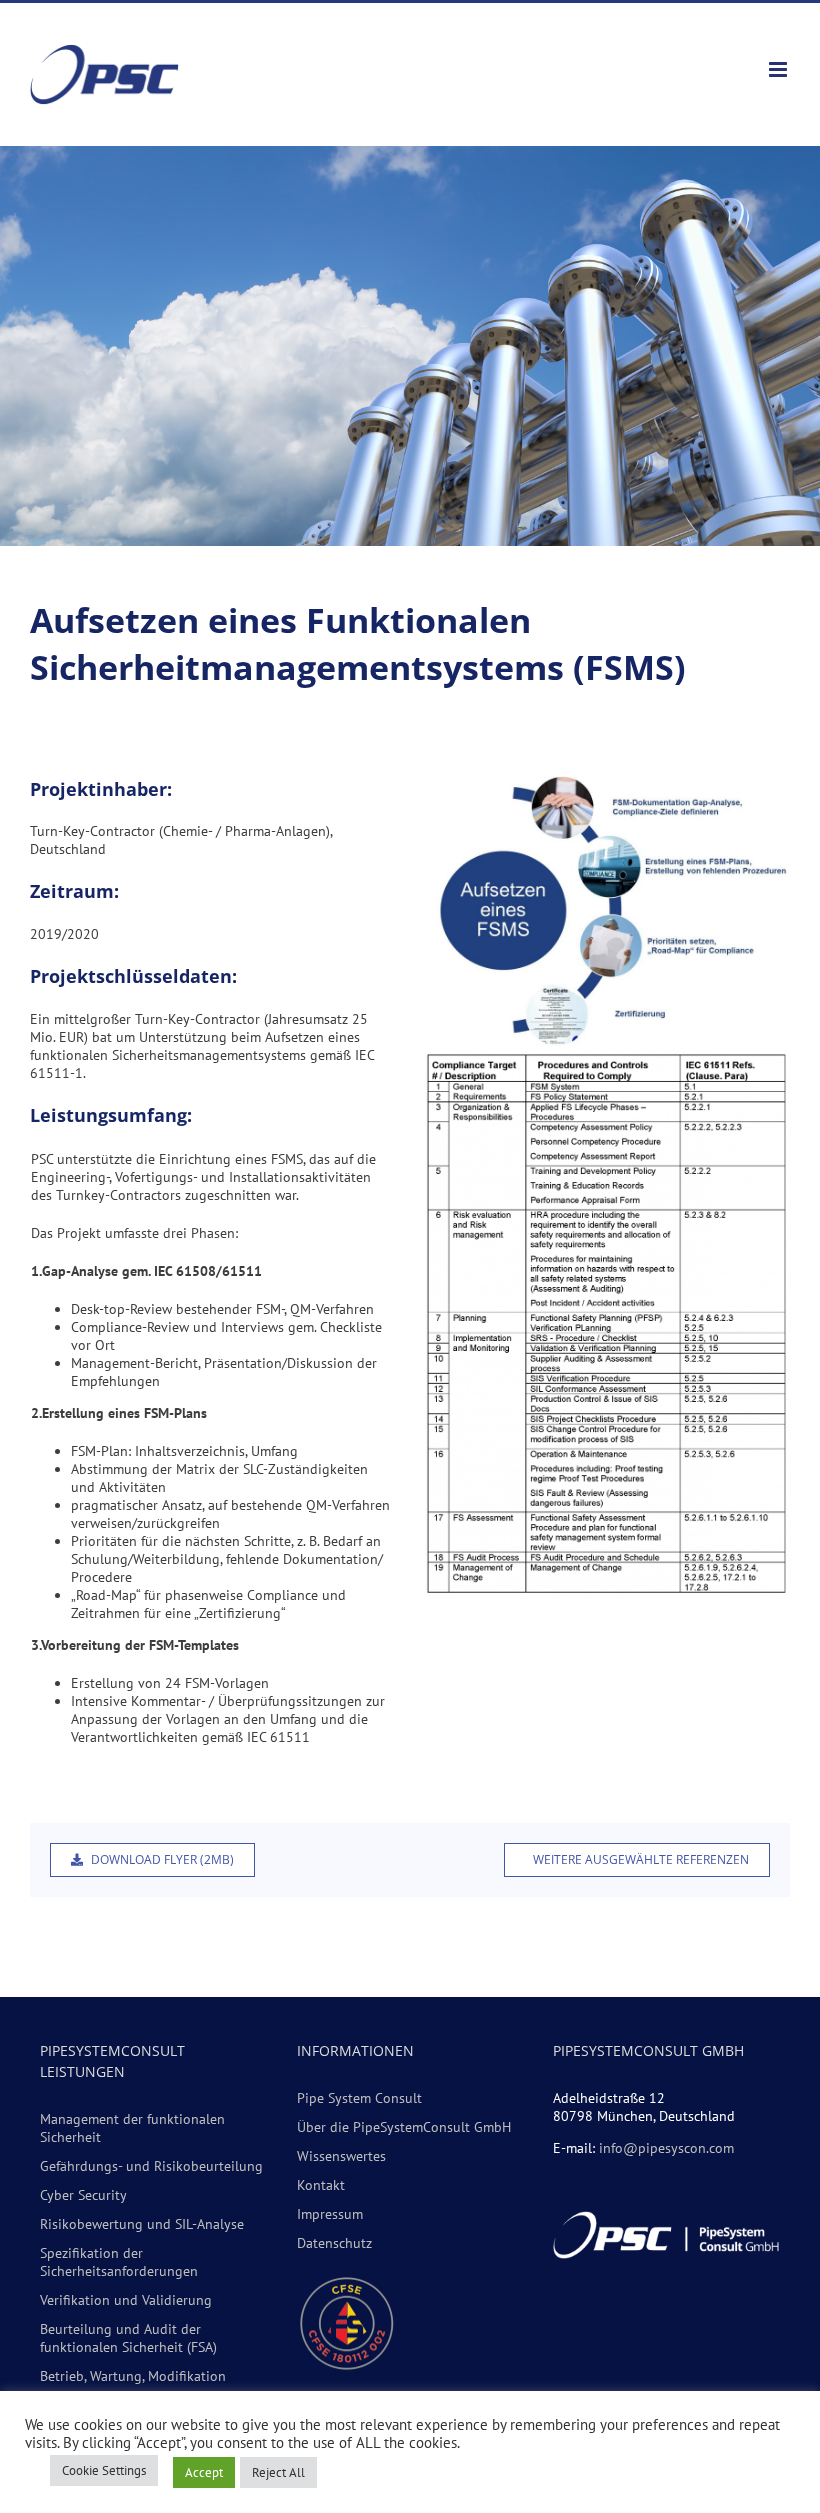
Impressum (330, 2214)
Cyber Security (83, 2195)
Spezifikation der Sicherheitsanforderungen (119, 2262)
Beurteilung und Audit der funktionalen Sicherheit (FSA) (128, 2338)
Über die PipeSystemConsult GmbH (404, 2127)
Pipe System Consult (359, 2098)
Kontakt (321, 2185)
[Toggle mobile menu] (779, 69)
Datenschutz (334, 2243)
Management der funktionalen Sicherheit (132, 2128)
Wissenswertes (341, 2156)
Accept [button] (204, 2472)
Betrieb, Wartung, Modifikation (133, 2376)
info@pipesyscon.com (666, 2148)
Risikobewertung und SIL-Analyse (142, 2224)
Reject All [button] (278, 2472)
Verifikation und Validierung (126, 2300)
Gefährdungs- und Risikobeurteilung (151, 2166)
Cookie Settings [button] (104, 2470)
